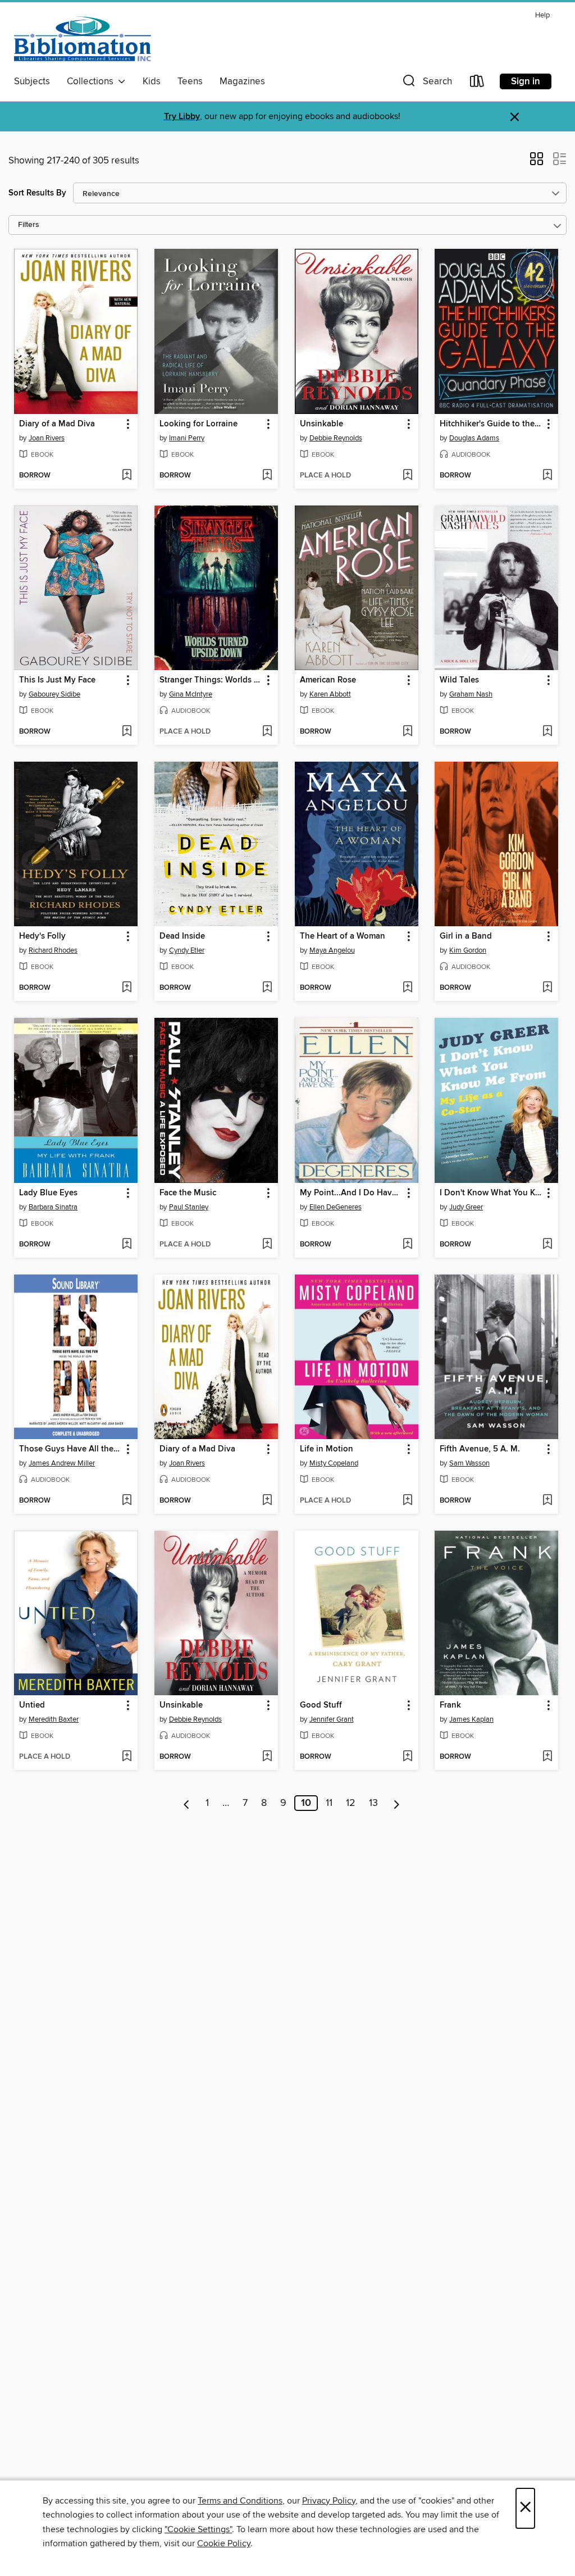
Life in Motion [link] (327, 1449)
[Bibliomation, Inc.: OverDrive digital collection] (83, 39)
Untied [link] (32, 1705)
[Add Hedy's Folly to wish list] (127, 988)
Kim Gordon (468, 950)
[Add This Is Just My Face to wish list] (127, 732)
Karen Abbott (330, 694)
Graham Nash (471, 694)
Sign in (526, 81)
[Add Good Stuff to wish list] (407, 1757)
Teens (190, 81)
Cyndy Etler (187, 950)
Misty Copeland (334, 1463)
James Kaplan (471, 1719)
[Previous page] (187, 1803)
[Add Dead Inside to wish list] (267, 988)
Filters (29, 225)
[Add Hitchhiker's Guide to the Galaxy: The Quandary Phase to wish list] (547, 476)
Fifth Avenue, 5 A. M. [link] (480, 1449)
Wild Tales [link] (459, 680)
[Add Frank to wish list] (547, 1757)
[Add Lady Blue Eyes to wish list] (127, 1245)
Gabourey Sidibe (54, 694)
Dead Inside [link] (182, 936)
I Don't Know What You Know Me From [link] (491, 1193)
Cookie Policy (224, 2543)
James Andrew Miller (62, 1463)
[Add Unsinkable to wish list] (407, 476)
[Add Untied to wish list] (127, 1757)
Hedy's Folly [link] (42, 936)
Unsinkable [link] (321, 424)
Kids (152, 81)
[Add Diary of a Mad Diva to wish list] (127, 476)
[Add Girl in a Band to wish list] (547, 988)
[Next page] (397, 1803)
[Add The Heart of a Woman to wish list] (407, 988)
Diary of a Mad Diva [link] (57, 424)
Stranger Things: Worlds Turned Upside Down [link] (211, 680)
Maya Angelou (332, 950)
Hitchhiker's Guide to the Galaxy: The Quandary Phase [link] (491, 424)
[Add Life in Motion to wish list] (407, 1501)
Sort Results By (37, 193)
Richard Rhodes (53, 950)
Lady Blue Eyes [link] (48, 1193)
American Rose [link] (328, 680)
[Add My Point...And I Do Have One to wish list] (407, 1245)
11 (329, 1803)
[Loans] (477, 83)
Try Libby (182, 117)
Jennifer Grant (332, 1719)
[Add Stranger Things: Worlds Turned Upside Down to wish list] (267, 732)
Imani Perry (187, 438)
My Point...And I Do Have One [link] (351, 1193)
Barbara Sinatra (53, 1207)
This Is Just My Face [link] (57, 680)
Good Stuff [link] (321, 1705)
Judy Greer (466, 1207)
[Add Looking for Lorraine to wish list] (267, 476)
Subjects (32, 81)
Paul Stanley (189, 1207)
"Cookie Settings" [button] (198, 2529)
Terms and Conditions (240, 2501)
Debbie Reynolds (336, 438)
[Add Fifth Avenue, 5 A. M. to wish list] (547, 1501)
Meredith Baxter (54, 1719)
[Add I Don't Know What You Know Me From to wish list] (547, 1245)
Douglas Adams (474, 438)
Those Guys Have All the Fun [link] (70, 1449)
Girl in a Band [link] (466, 936)
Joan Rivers (47, 438)
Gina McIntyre (191, 694)
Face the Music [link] (188, 1193)
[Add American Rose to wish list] (407, 732)
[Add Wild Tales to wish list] (547, 732)
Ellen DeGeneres (336, 1207)
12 (351, 1803)
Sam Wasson (469, 1463)
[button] (426, 83)
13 (373, 1803)
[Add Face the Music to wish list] (267, 1245)
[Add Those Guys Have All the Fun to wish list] (127, 1501)
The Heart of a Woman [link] (343, 936)
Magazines (242, 81)
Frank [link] (450, 1705)
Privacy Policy (329, 2501)
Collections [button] (92, 81)
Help (542, 15)
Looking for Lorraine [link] (198, 424)
